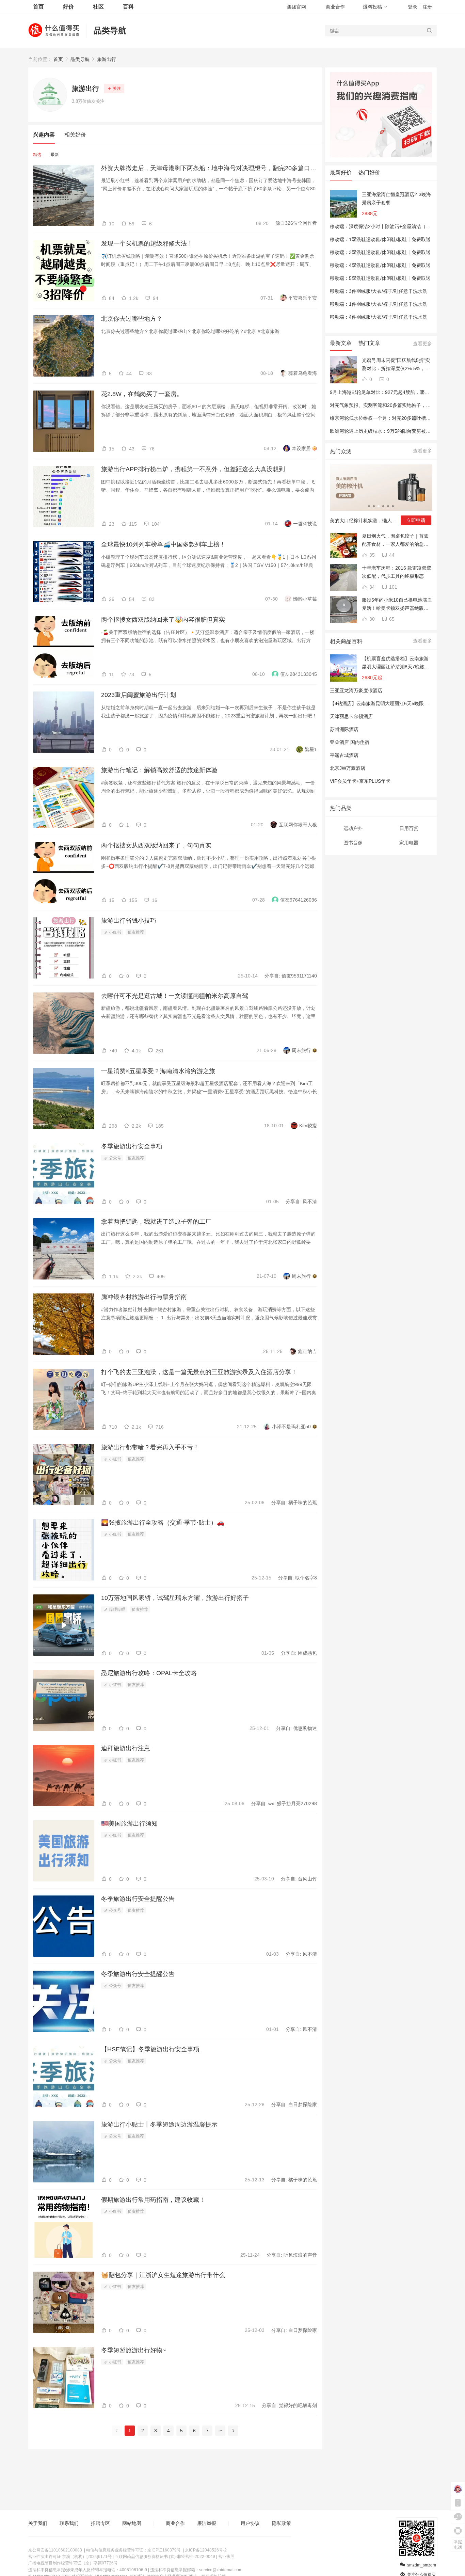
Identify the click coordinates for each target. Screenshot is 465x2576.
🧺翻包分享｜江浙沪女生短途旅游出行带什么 (163, 2275)
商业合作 (335, 7)
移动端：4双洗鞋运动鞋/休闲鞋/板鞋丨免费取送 (380, 265)
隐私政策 (282, 2523)
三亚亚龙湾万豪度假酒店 (356, 690)
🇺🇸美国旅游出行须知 (129, 1824)
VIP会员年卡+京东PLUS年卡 (360, 781)
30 (371, 619)
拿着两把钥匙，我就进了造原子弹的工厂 (156, 1222)
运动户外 (353, 828)
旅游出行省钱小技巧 (129, 921)
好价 (68, 7)
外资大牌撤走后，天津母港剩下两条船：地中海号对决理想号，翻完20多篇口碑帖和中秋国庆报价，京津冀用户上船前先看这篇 (209, 168)
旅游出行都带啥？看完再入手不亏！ (150, 1447)
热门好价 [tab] (369, 172)
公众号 (115, 1158)
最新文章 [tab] (341, 343)
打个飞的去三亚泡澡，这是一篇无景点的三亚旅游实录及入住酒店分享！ (199, 1372)
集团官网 (296, 7)
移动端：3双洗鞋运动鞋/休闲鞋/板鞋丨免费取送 (380, 252)
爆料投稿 (372, 7)
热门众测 (341, 451)
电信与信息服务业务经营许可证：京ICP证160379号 (133, 2550)
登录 (413, 7)
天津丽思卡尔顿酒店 (351, 716)
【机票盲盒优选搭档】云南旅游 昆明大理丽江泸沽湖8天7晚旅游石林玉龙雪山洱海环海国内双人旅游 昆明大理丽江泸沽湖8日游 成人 (396, 663)
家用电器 (409, 843)
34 (371, 587)
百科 (128, 7)
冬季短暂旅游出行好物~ (134, 2350)
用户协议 (250, 2523)
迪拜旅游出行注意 (126, 1748)
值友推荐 (136, 932)
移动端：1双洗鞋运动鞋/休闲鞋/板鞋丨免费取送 (380, 239)
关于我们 (38, 2523)
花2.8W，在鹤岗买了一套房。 (142, 394)
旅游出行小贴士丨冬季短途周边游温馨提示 (159, 2125)
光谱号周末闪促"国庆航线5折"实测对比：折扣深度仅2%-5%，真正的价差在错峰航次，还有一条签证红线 (396, 365)
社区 (98, 7)
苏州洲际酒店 (344, 729)
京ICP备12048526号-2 (206, 2550)
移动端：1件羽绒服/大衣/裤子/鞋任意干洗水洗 (379, 304)
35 (371, 555)
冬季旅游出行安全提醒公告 (138, 1899)
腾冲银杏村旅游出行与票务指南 (144, 1297)
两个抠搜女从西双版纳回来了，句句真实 (156, 845)
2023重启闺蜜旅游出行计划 (139, 695)
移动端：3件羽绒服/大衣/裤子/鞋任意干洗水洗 (379, 291)
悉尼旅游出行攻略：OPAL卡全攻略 (149, 1673)
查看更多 (422, 344)
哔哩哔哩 (117, 1609)
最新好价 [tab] (341, 172)
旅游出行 (107, 59)
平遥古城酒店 (344, 755)
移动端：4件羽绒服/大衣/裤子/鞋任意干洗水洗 (379, 317)
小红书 (115, 932)
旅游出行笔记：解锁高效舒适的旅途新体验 (159, 770)
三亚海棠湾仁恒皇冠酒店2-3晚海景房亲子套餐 (396, 198)
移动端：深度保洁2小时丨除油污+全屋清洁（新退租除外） (392, 226)
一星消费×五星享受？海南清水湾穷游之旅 (158, 1071)
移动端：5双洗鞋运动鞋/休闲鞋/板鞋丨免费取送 (380, 278)
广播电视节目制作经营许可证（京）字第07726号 (73, 2563)
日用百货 (409, 828)
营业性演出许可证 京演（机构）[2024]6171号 (70, 2557)
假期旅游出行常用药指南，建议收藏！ (153, 2200)
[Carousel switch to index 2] (374, 506)
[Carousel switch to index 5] (388, 506)
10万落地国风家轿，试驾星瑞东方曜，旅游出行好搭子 (175, 1598)
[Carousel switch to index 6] (393, 506)
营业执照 (226, 2557)
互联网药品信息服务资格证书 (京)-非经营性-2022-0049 (165, 2557)
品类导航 (110, 30)
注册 (427, 7)
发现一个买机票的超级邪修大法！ (147, 243)
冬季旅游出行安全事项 (132, 1146)
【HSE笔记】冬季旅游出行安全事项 (150, 2049)
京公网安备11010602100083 (55, 2550)
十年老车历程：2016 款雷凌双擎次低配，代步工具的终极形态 (397, 572)
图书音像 (353, 843)
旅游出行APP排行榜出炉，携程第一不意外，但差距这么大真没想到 (193, 469)
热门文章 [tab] (369, 343)
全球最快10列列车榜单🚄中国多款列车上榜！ (163, 544)
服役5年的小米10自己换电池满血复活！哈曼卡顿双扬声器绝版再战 (397, 605)
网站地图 (132, 2523)
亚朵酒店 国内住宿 (350, 742)
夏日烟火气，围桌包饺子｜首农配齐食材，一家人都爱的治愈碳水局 (395, 541)
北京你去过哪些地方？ (132, 319)
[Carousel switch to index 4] (383, 506)
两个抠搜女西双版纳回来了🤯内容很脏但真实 (163, 620)
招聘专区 (100, 2523)
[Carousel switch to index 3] (379, 506)
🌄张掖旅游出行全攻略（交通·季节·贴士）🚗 (163, 1523)
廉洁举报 (207, 2523)
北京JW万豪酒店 (348, 768)
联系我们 (69, 2523)
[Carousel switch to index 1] (369, 506)
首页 (58, 59)
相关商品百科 (346, 641)
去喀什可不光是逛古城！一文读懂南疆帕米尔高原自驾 (175, 996)
